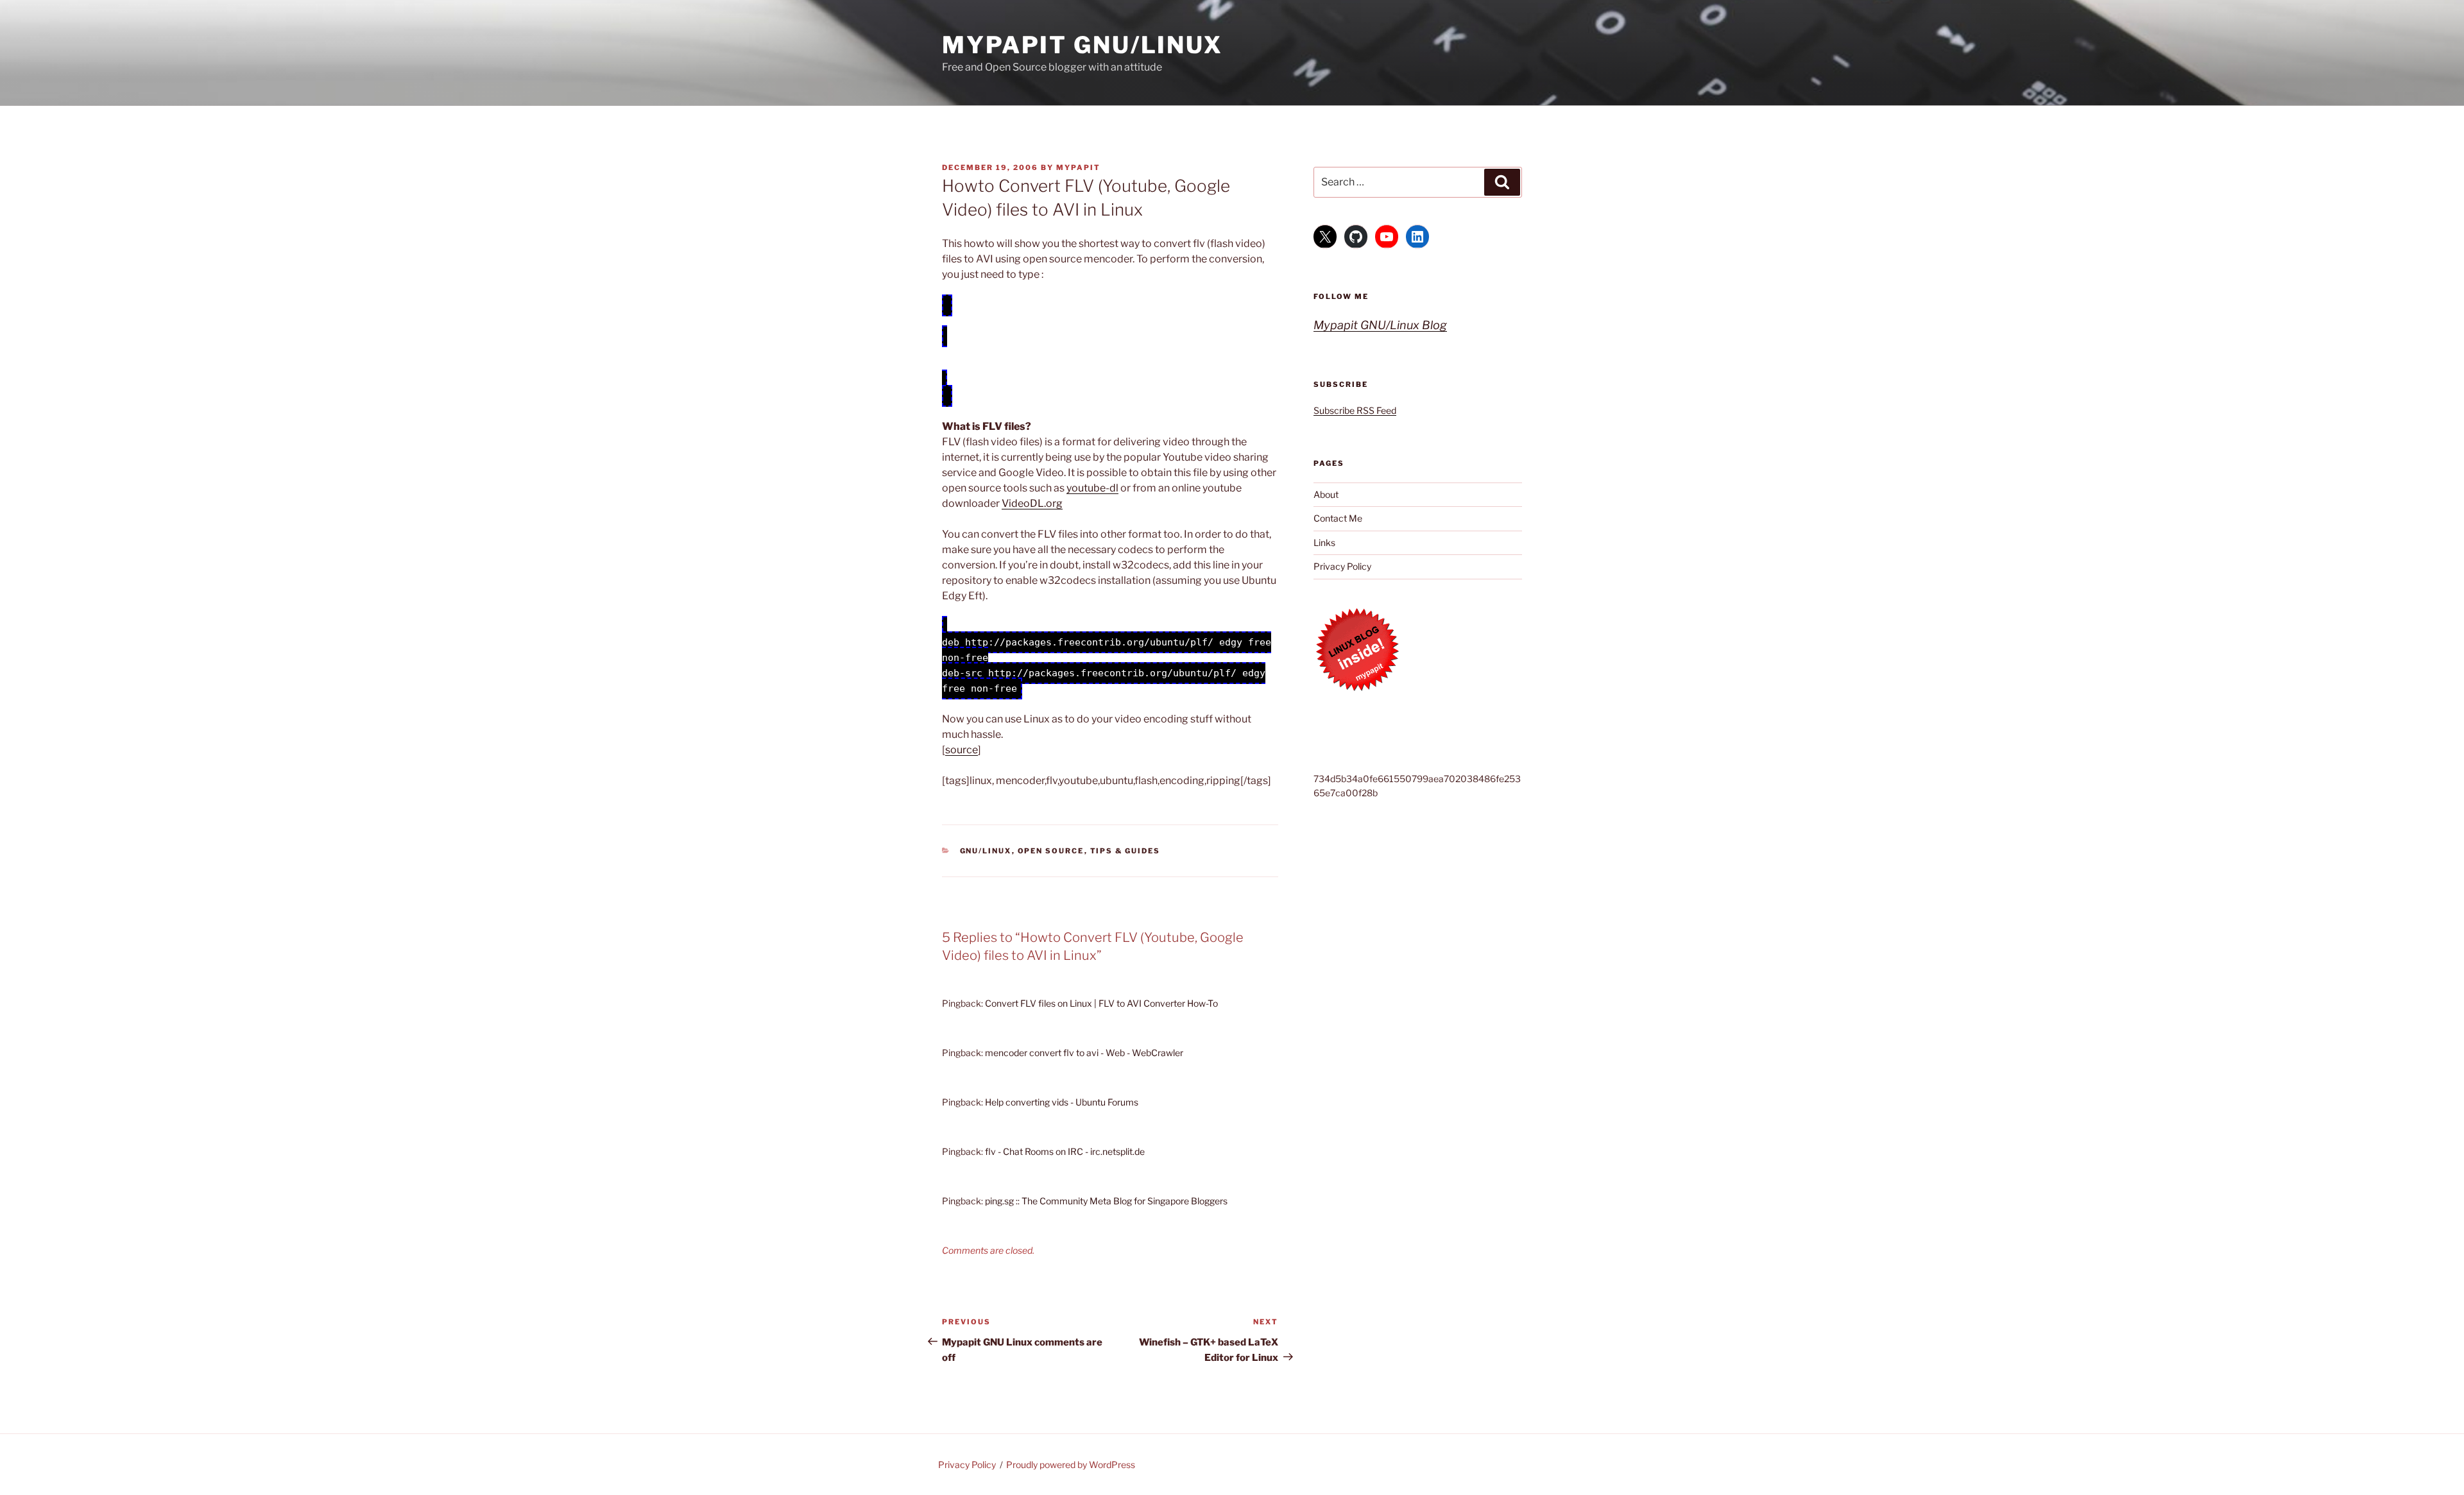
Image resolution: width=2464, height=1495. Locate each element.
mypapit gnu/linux (1082, 45)
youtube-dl (1092, 488)
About (1326, 494)
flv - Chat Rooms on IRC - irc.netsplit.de (1065, 1151)
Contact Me (1338, 518)
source (962, 750)
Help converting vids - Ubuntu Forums (1062, 1102)
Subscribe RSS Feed (1355, 410)
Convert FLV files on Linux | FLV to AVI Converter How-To (1101, 1003)
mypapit (1078, 167)
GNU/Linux (986, 851)
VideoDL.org (1032, 503)
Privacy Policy (1342, 566)
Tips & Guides (1125, 851)
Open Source (1051, 851)
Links (1324, 542)
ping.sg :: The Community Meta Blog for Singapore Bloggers (1106, 1201)
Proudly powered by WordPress (1071, 1465)
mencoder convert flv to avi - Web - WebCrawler (1084, 1053)
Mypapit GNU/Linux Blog (1380, 325)
